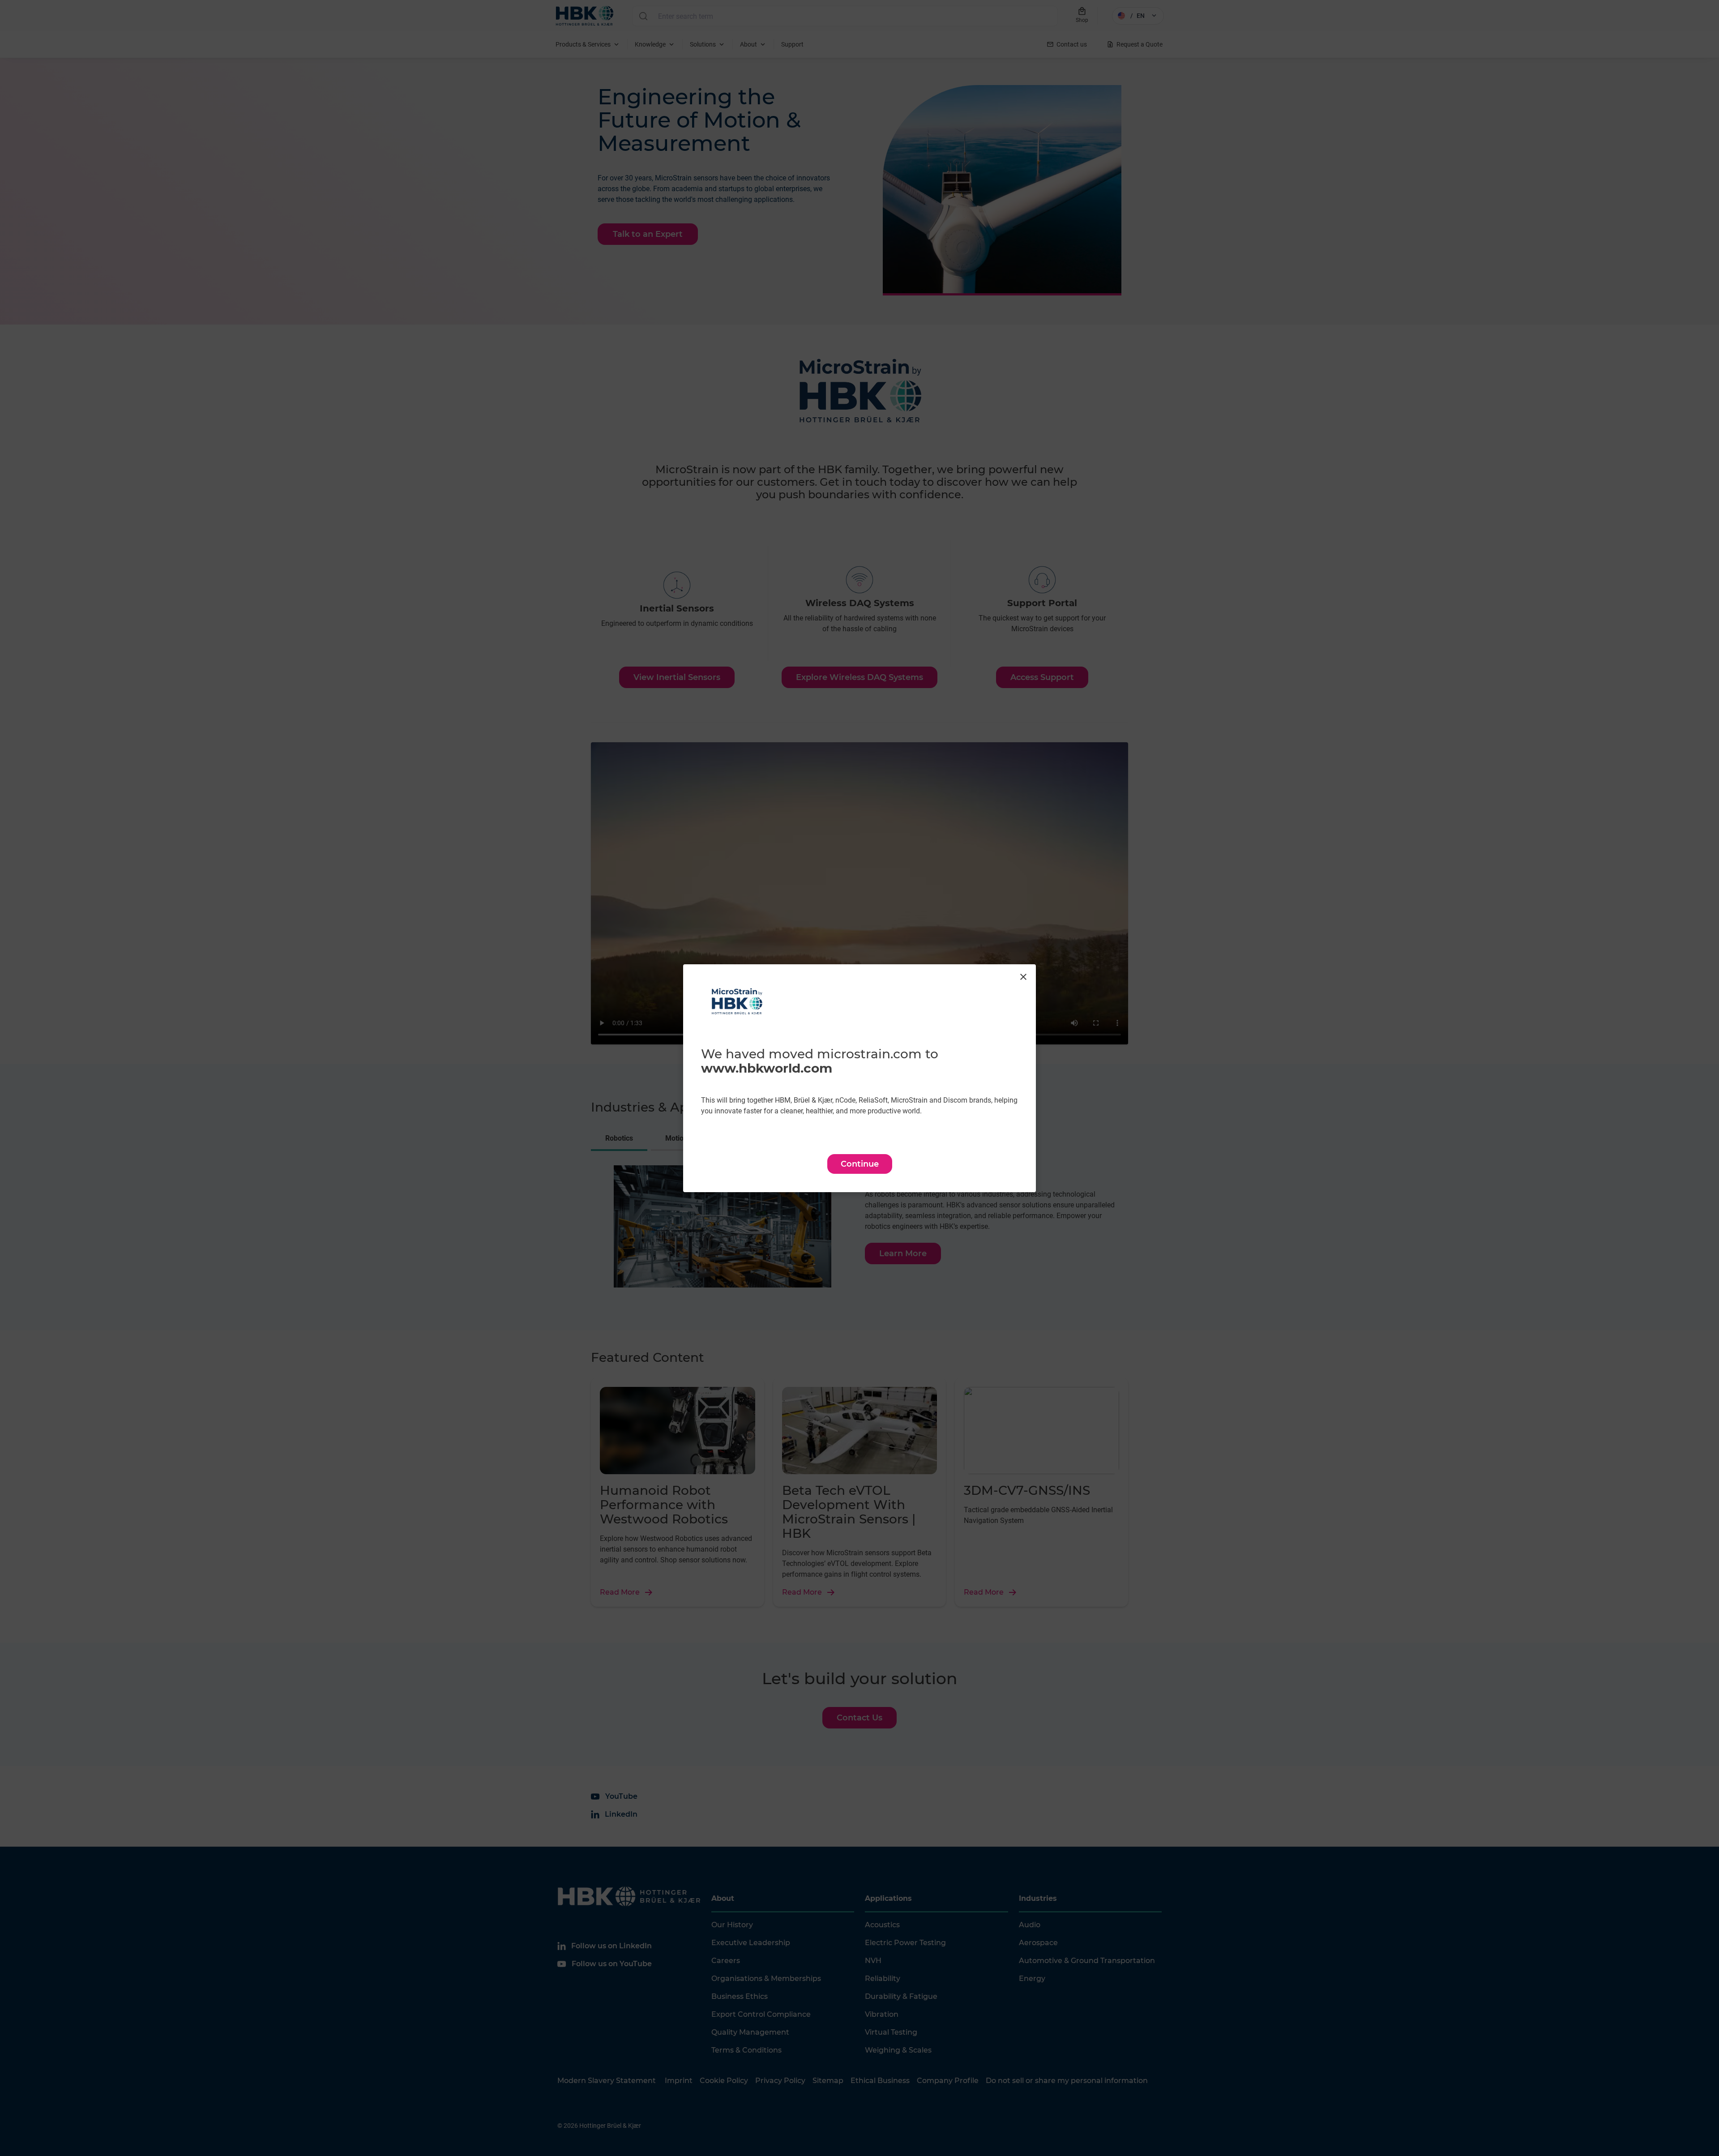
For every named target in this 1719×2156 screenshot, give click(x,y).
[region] (859, 1078)
